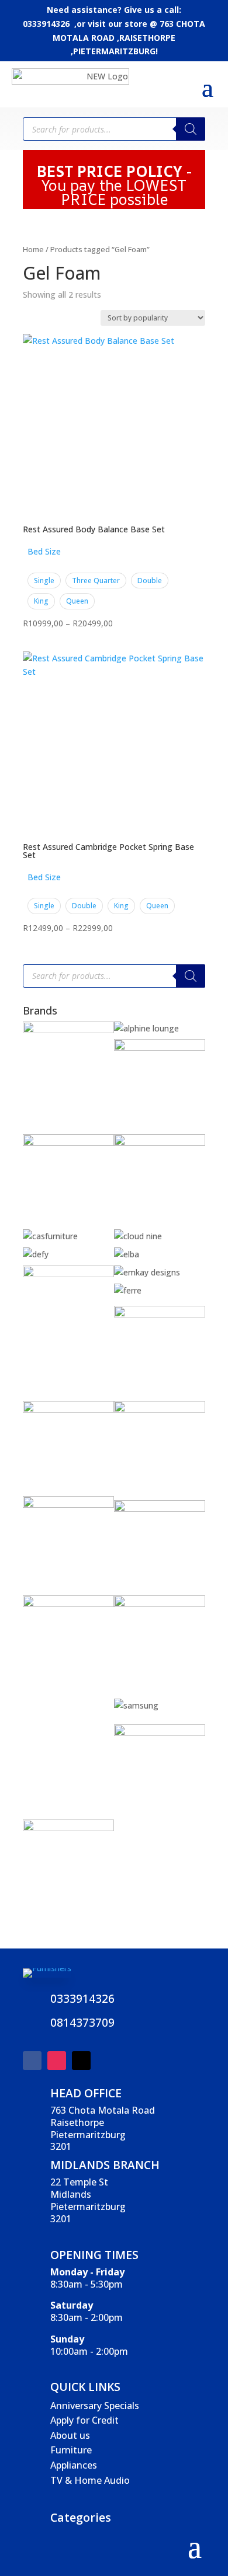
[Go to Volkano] (160, 1733)
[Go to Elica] (68, 1274)
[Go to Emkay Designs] (147, 1272)
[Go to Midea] (160, 1604)
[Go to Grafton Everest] (160, 1314)
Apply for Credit (84, 2420)
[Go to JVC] (68, 1505)
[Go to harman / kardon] (68, 1409)
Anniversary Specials (95, 2406)
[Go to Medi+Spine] (68, 1604)
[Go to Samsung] (136, 1705)
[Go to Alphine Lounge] (146, 1028)
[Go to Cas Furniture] (50, 1236)
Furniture (71, 2450)
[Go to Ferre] (128, 1290)
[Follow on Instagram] (57, 2061)
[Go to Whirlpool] (68, 1828)
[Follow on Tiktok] (81, 2061)
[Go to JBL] (160, 1409)
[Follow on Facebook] (32, 2061)
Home (33, 249)
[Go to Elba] (127, 1254)
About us (70, 2435)
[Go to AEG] (68, 1030)
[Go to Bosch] (68, 1143)
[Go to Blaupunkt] (160, 1048)
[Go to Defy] (36, 1254)
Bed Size (44, 551)
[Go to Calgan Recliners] (160, 1143)
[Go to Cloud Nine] (138, 1236)
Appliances (74, 2465)
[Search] (191, 129)
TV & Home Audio (90, 2480)
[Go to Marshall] (160, 1509)
